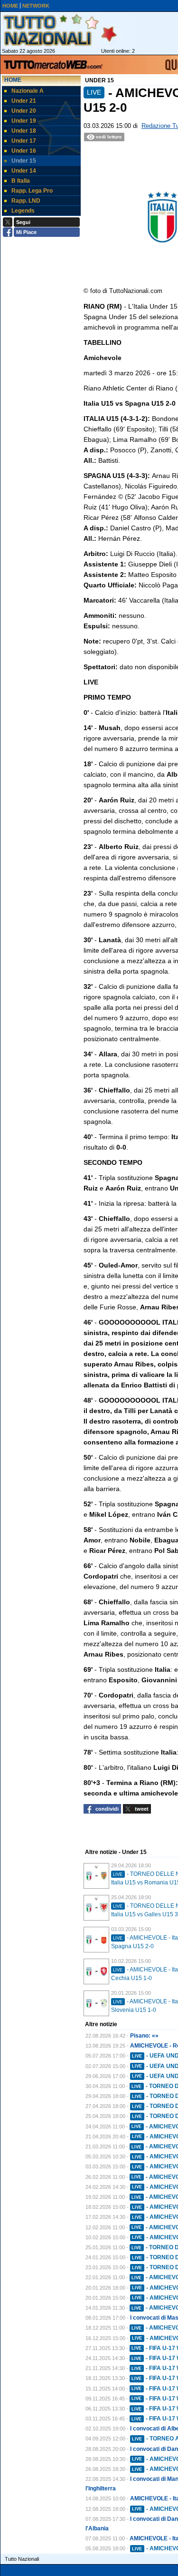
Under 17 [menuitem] (24, 141)
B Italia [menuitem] (21, 181)
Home (13, 80)
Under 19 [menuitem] (24, 121)
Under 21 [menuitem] (24, 101)
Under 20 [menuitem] (24, 111)
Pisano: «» (144, 2036)
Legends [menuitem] (23, 211)
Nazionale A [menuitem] (28, 91)
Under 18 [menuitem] (24, 131)
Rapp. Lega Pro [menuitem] (32, 191)
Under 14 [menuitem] (24, 171)
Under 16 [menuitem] (24, 151)
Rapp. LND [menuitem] (26, 201)
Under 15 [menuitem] (24, 161)
